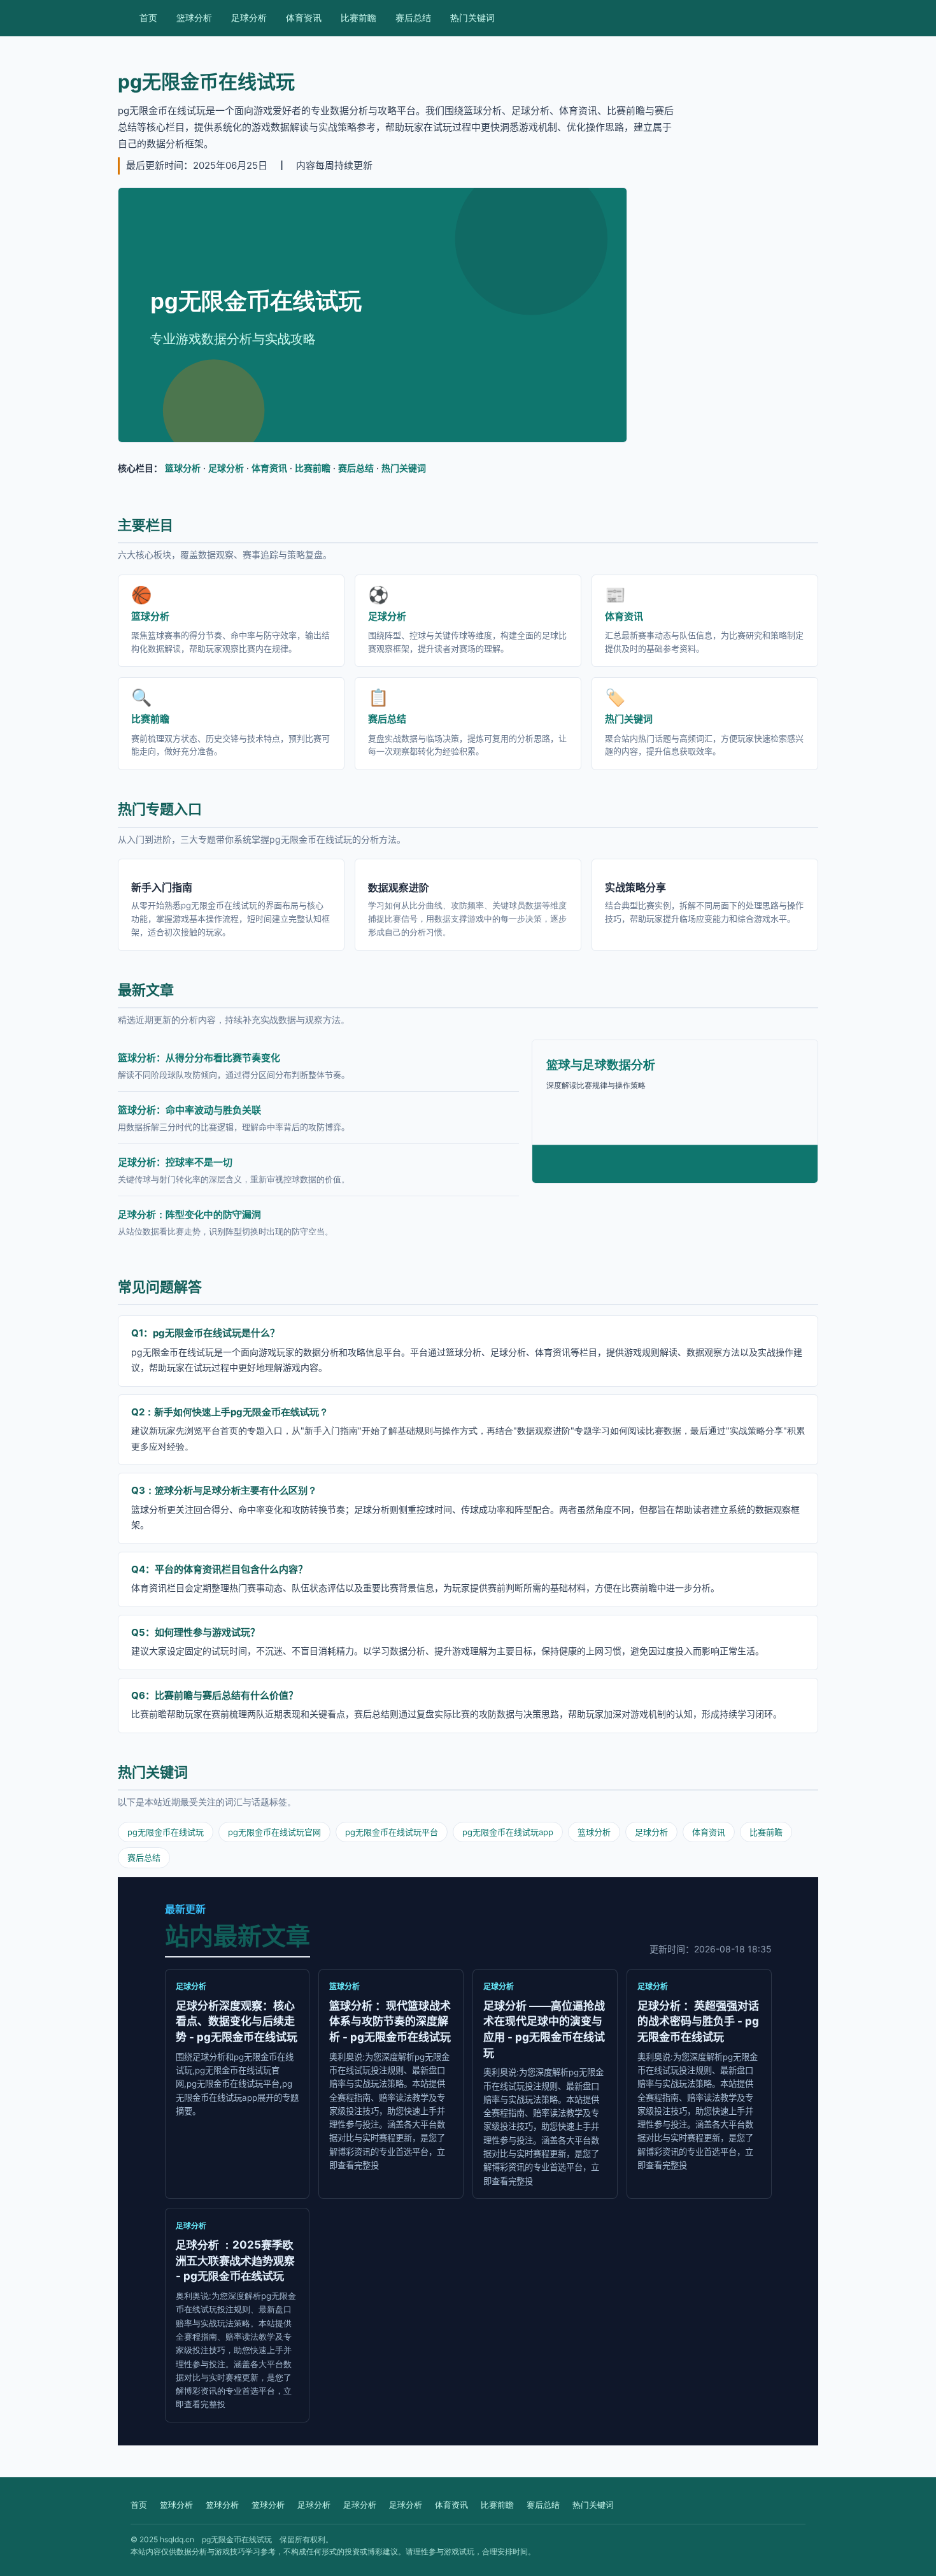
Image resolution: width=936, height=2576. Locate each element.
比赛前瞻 (358, 18)
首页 (148, 18)
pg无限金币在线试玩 (166, 1832)
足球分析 (249, 18)
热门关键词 (472, 18)
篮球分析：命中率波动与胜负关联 (189, 1110)
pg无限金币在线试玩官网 (274, 1832)
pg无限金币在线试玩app (508, 1832)
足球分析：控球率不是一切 (175, 1162)
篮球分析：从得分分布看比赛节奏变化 (199, 1058)
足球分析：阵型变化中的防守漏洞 (189, 1214)
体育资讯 (304, 18)
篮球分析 (194, 18)
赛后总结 (413, 18)
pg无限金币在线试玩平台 (392, 1832)
